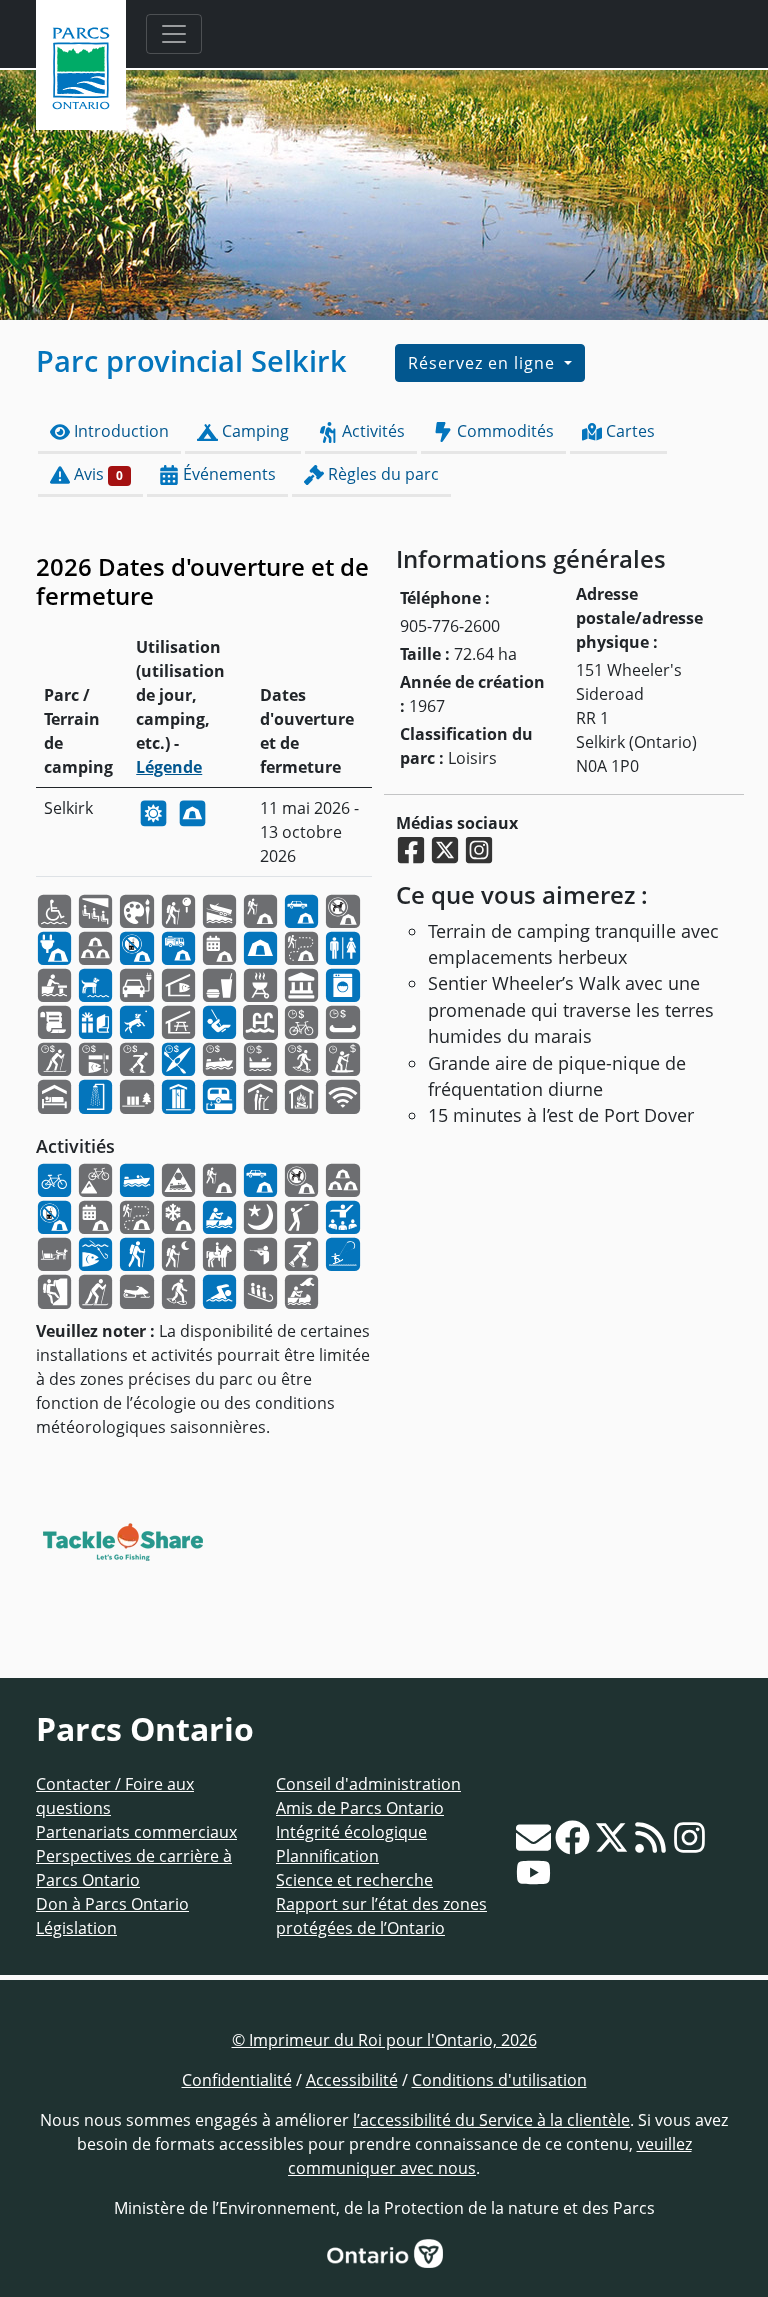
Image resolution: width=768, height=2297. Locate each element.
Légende (169, 767)
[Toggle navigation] (174, 34)
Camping (253, 431)
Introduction (119, 431)
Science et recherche (354, 1880)
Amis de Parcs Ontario (360, 1808)
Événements (227, 474)
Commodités (503, 431)
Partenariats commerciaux (136, 1832)
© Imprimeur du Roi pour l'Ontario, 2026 (384, 2040)
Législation (76, 1928)
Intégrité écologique (351, 1832)
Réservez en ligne (484, 363)
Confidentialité (237, 2080)
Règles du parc (381, 474)
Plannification (327, 1856)
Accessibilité (352, 2080)
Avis (96, 474)
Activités (371, 431)
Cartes (628, 431)
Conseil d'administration (368, 1784)
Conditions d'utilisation (499, 2080)
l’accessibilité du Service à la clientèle (491, 2120)
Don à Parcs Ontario (112, 1904)
